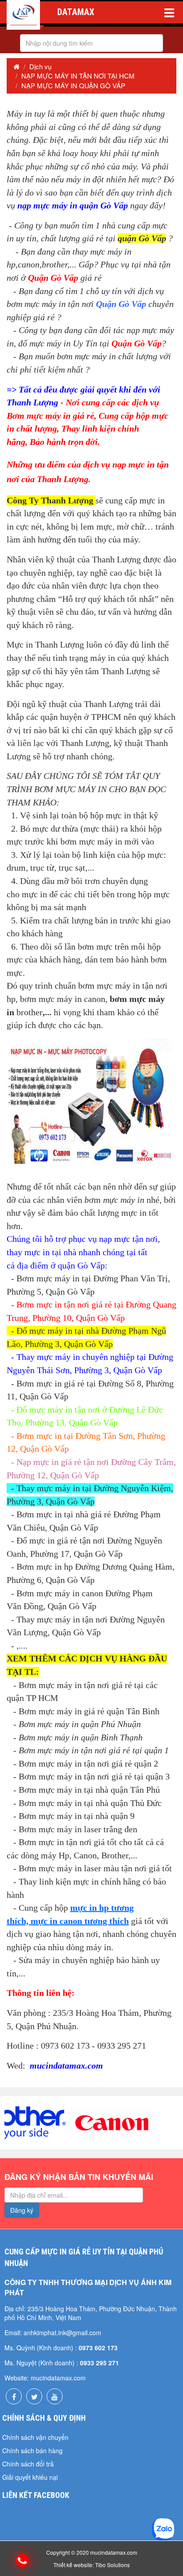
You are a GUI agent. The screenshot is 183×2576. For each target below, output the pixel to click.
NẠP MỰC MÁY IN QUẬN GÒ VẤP (73, 85)
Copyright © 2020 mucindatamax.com (92, 2552)
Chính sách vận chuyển (35, 2437)
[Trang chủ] (16, 66)
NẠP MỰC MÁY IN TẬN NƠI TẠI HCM (78, 76)
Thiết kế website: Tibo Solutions (91, 2565)
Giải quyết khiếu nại (30, 2477)
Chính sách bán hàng (32, 2450)
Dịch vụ (40, 66)
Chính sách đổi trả (28, 2464)
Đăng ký (22, 2210)
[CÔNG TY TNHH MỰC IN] (23, 15)
